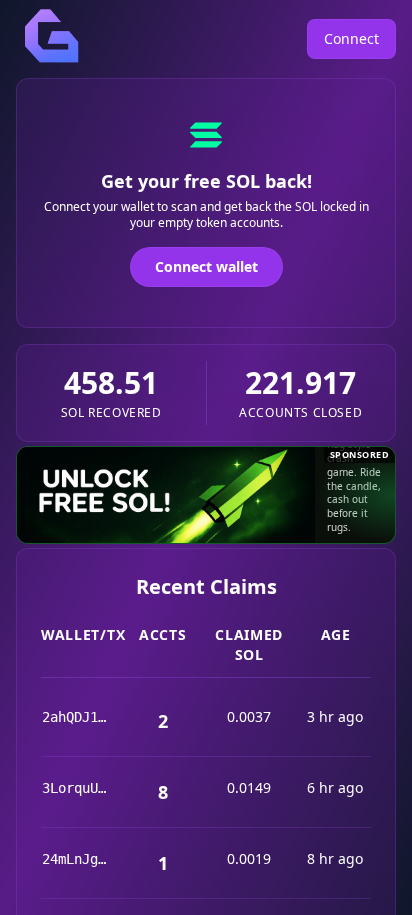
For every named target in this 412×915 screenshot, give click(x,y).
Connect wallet (206, 266)
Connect (351, 38)
